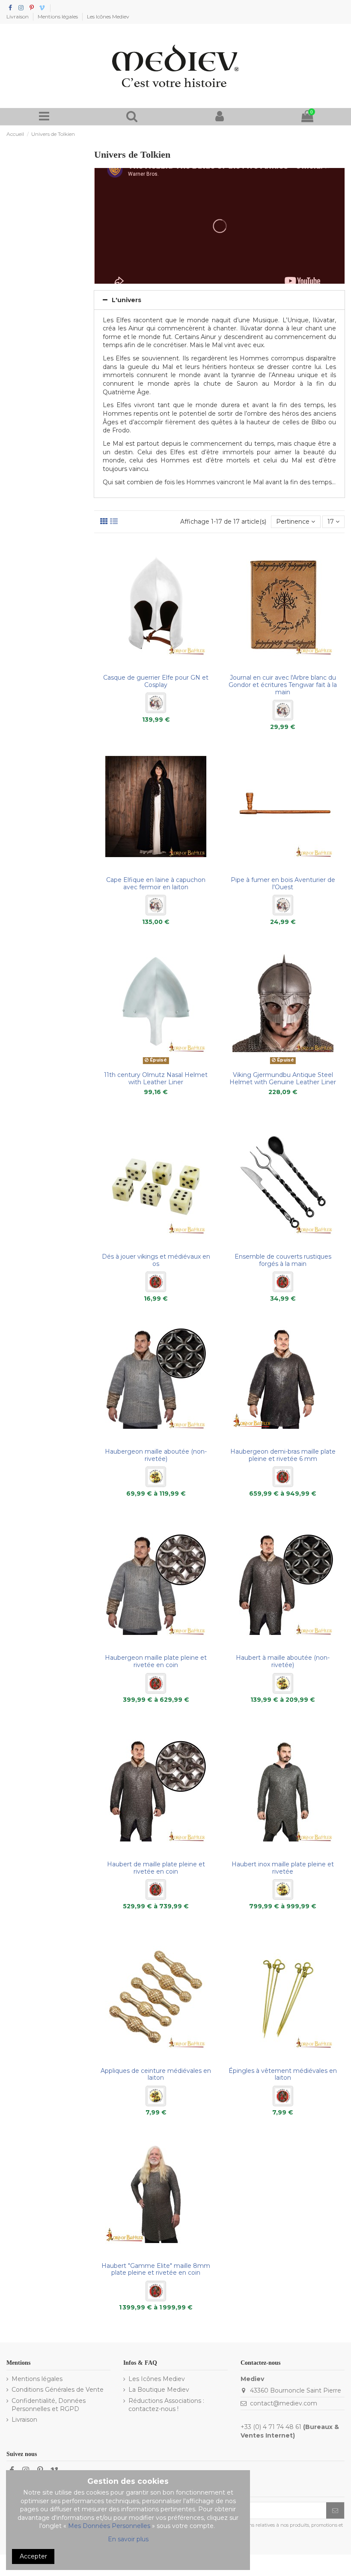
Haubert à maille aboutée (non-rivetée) (283, 1661)
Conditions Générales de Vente (58, 2390)
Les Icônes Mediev (108, 16)
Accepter (33, 2556)
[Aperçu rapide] (156, 667)
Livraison (18, 16)
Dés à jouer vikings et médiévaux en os (156, 1260)
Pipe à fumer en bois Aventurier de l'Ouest (283, 883)
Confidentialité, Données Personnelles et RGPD (49, 2405)
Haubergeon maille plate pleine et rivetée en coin (156, 1661)
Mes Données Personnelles (109, 2526)
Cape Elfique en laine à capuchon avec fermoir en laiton (156, 883)
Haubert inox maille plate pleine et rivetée (283, 1868)
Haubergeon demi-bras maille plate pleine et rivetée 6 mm (283, 1455)
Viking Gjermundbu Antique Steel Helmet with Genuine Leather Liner (283, 1078)
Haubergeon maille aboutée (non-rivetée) (156, 1455)
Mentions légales (58, 16)
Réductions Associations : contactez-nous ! (166, 2405)
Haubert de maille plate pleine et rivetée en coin (156, 1868)
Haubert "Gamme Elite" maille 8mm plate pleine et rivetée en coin (156, 2269)
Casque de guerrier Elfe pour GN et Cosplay (156, 681)
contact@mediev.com (284, 2403)
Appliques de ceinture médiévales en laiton (156, 2074)
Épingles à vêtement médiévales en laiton (283, 2074)
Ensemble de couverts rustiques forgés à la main (283, 1260)
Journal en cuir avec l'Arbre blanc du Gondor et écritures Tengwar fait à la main (283, 685)
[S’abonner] (335, 2510)
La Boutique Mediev (159, 2390)
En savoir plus (128, 2539)
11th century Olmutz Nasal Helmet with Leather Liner (156, 1078)
